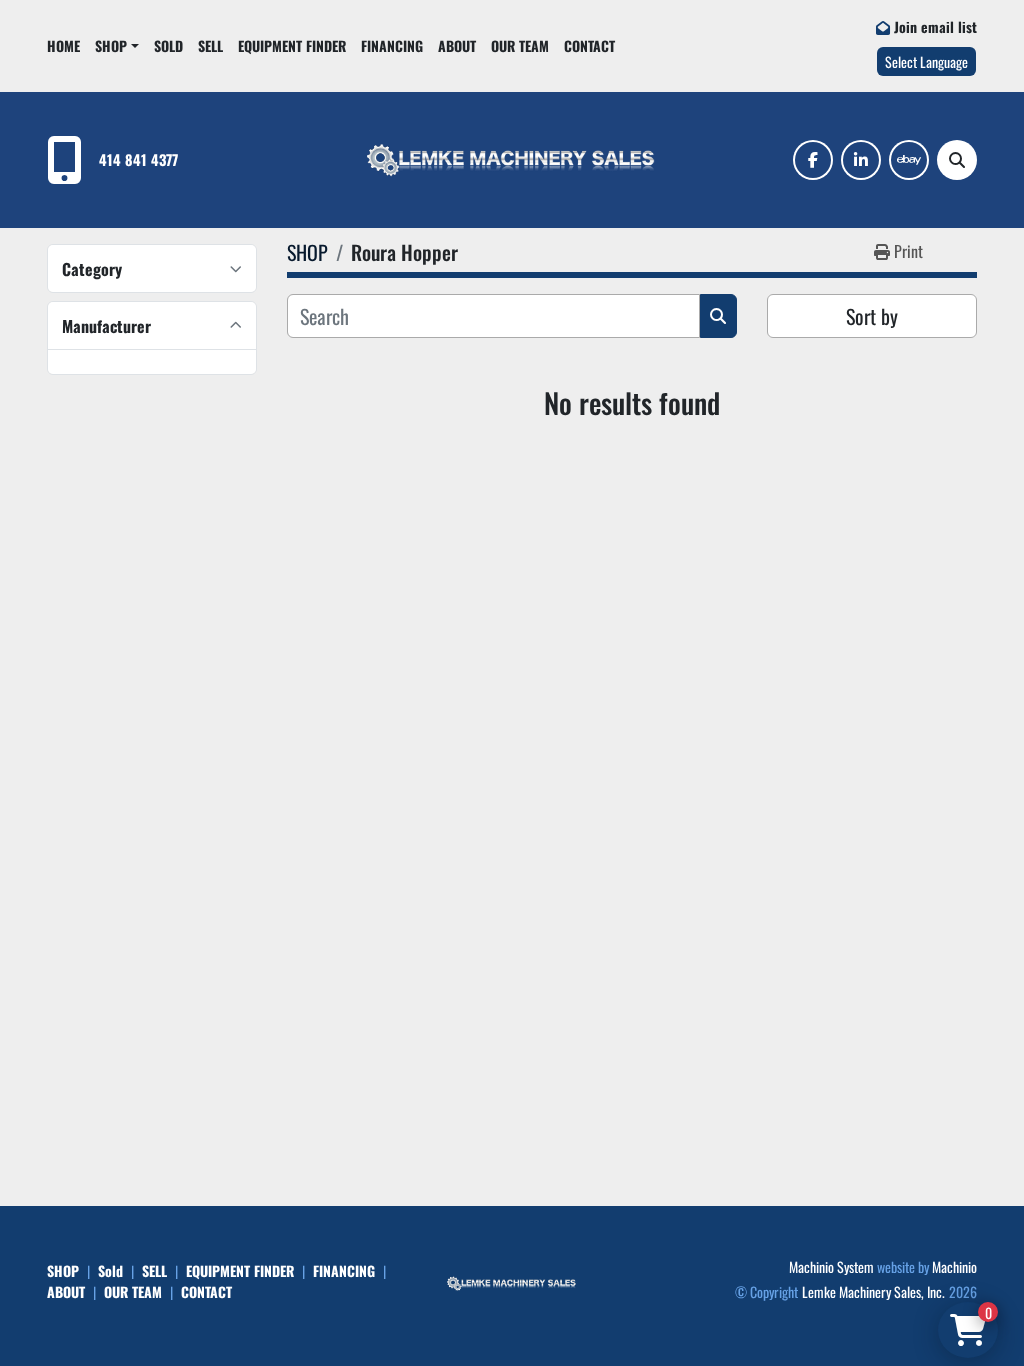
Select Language (926, 61)
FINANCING (392, 45)
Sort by (872, 316)
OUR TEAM (520, 45)
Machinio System (831, 1266)
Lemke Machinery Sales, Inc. (873, 1291)
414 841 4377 (138, 159)
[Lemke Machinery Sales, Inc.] (512, 1281)
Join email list (935, 26)
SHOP (111, 45)
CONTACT (589, 45)
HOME (63, 45)
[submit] (718, 316)
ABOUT (457, 45)
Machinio (954, 1266)
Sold (168, 45)
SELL (210, 45)
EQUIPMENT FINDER (292, 45)
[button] (117, 45)
